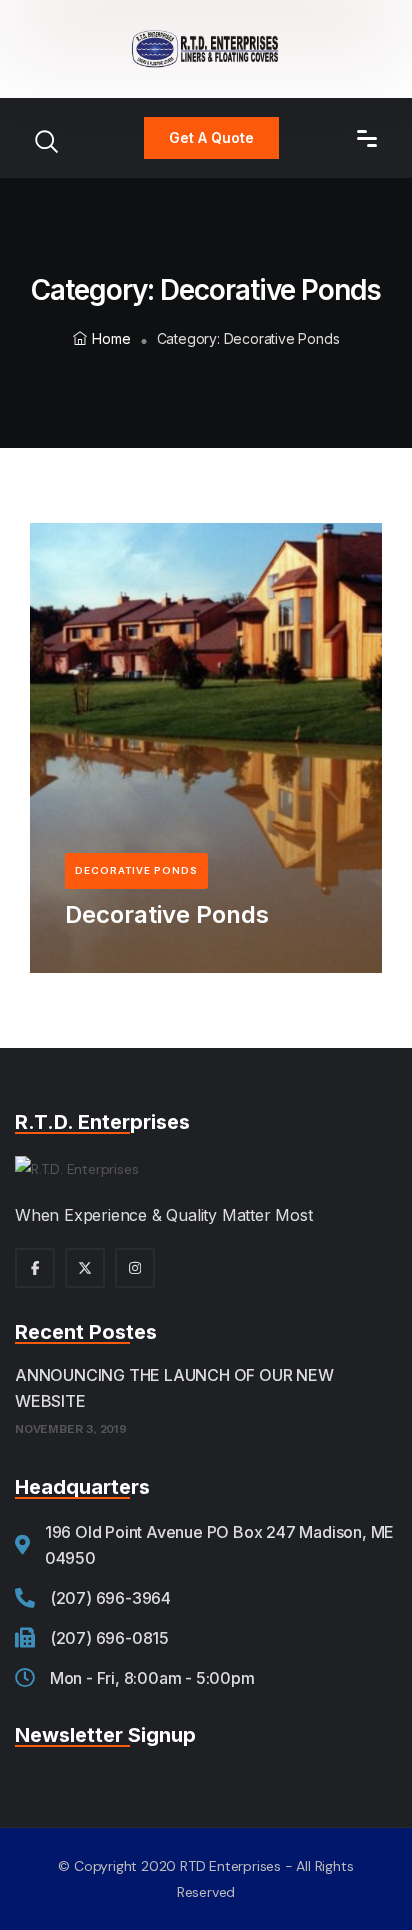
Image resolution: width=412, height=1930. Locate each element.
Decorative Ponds (167, 914)
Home (111, 338)
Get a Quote (211, 137)
